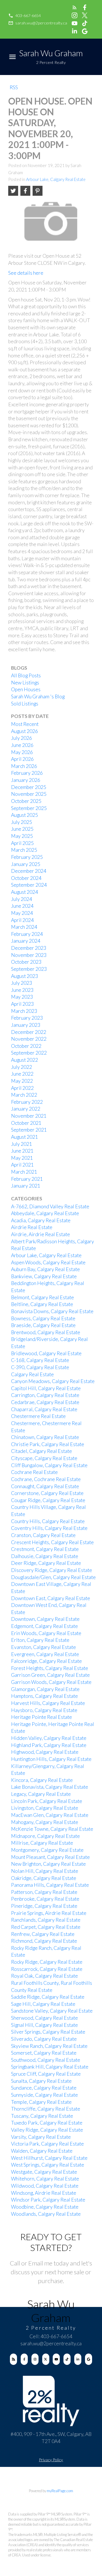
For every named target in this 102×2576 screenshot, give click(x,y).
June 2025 (22, 829)
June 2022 (22, 1074)
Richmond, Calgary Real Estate (44, 1941)
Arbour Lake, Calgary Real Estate (56, 179)
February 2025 (27, 857)
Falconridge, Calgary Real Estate (46, 1661)
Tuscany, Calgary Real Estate (42, 2116)
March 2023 (24, 1011)
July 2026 (22, 738)
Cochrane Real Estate (34, 1472)
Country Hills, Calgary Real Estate (48, 1521)
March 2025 (24, 850)
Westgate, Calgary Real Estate (44, 2172)
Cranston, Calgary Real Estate (43, 1535)
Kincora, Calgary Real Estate (42, 1780)
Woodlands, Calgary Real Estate (46, 2214)
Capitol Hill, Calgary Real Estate (46, 1388)
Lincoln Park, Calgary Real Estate (47, 1801)
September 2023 (29, 969)
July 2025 (22, 822)
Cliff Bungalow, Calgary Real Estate (49, 1465)
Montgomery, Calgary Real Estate (47, 1850)
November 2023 (29, 955)
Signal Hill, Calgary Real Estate (44, 2025)
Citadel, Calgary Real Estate (42, 1451)
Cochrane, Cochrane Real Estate (46, 1479)
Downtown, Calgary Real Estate (45, 1619)
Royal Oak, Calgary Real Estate (44, 1976)
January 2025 (26, 864)
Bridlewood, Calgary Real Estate (46, 1353)
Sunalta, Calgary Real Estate (41, 2081)
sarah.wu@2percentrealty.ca (41, 23)
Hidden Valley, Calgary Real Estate (49, 1738)
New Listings (25, 683)
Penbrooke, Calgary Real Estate (45, 1899)
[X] (46, 2359)
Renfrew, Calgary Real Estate (43, 1934)
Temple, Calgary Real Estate (41, 2102)
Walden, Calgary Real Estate (42, 2151)
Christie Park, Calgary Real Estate (48, 1444)
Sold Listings (25, 704)
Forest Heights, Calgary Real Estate (50, 1668)
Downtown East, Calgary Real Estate (51, 1598)
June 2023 (22, 990)
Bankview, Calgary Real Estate (44, 1276)
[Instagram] (35, 2359)
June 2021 (22, 1151)
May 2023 (22, 997)
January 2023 (26, 1025)
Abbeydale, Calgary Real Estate (45, 1213)
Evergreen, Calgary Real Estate (45, 1654)
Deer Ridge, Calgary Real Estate (46, 1563)
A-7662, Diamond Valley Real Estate (50, 1206)
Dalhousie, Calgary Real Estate (45, 1556)
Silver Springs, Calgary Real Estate (48, 2032)
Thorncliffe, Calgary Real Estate (46, 2109)
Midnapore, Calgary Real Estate (45, 1836)
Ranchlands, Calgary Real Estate (46, 1920)
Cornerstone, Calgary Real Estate (47, 1493)
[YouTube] (56, 2359)
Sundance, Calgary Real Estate (44, 2088)
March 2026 (24, 766)
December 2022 (29, 1032)
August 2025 (25, 815)
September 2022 (29, 1053)
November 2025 (29, 794)
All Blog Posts (26, 675)
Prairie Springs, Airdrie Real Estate (49, 1913)
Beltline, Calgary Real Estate (42, 1304)
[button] (25, 16)
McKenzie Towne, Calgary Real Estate (52, 1829)
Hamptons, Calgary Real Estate (44, 1696)
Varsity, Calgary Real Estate (41, 2137)
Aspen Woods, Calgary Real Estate (48, 1262)
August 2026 (25, 731)
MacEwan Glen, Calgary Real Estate (50, 1815)
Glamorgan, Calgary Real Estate (45, 1689)
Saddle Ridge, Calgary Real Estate (48, 1997)
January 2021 (26, 1186)
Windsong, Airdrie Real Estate (44, 2193)
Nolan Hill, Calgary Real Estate (45, 1871)
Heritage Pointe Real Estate (42, 1717)
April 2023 (22, 1004)
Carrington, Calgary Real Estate (45, 1395)
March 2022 (24, 1095)
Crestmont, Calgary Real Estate (45, 1549)
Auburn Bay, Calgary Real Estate (45, 1269)
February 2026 (27, 773)
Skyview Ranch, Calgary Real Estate (49, 2046)
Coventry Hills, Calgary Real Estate (49, 1528)
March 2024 (24, 927)
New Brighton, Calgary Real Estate (48, 1864)
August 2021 (25, 1137)
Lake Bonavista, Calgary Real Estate (50, 1787)
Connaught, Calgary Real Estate (45, 1486)
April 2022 (22, 1088)
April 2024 (22, 920)
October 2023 (26, 962)
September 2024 (29, 885)
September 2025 (29, 808)
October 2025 (26, 801)
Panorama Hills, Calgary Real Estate (50, 1885)
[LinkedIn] (78, 2359)
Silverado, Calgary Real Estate (44, 2039)
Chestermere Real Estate (38, 1416)
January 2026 (26, 780)
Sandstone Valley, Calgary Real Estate (52, 2011)
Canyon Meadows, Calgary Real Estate (53, 1381)
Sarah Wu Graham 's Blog (38, 696)
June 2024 (22, 906)
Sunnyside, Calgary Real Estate (44, 2095)
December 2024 (29, 871)
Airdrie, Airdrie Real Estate (41, 1234)
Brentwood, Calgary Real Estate (46, 1332)
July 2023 (22, 983)
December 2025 (29, 787)
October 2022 (26, 1046)
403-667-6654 (28, 15)
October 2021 (26, 1123)
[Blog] (13, 2359)
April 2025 (22, 843)
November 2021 (29, 1116)
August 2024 (25, 892)
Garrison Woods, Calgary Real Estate (51, 1682)
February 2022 (27, 1102)
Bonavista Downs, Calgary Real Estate (52, 1311)
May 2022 (22, 1081)
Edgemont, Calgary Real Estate (44, 1626)
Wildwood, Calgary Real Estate (45, 2186)
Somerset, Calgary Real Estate (44, 2053)
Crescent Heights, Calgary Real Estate (52, 1542)
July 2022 (22, 1067)
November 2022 (29, 1039)
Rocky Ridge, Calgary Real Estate (47, 1962)
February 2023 (27, 1018)
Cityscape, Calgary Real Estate (44, 1458)
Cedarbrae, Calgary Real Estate (45, 1402)
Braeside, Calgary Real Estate (43, 1325)
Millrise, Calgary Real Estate (42, 1843)
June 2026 (22, 745)
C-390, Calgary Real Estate (40, 1367)
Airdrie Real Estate (32, 1227)
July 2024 (22, 899)
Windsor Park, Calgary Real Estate (48, 2200)
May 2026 (22, 752)
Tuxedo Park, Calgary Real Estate (47, 2123)
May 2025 (22, 836)
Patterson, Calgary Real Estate (44, 1892)
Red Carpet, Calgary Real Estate (46, 1927)
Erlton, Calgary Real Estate (40, 1640)
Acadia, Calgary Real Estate (41, 1220)
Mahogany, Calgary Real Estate (45, 1822)
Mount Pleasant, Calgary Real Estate (50, 1857)
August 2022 (25, 1060)
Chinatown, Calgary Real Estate (45, 1437)
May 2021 (22, 1158)
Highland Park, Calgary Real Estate (49, 1745)
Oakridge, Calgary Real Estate (44, 1878)
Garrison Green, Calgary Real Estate (50, 1675)
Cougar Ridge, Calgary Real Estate (48, 1500)
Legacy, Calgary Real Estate (41, 1794)
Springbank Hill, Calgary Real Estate (50, 2067)
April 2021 (22, 1165)
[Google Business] (89, 2359)
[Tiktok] (67, 2359)
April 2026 (22, 759)
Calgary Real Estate (32, 1374)
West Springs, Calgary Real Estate (48, 2165)
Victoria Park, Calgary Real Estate (47, 2144)
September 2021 (29, 1130)
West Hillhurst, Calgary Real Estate (49, 2158)
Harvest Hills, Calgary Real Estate (48, 1703)
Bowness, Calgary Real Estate (43, 1318)
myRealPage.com (60, 2491)
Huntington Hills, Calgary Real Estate (51, 1759)
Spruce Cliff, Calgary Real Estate (46, 2074)
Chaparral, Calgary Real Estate (44, 1409)
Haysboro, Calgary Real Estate (44, 1710)
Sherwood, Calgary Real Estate (44, 2018)
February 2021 (27, 1179)
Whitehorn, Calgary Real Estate (45, 2179)
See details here (26, 273)
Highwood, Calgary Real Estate (45, 1752)
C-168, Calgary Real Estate (40, 1360)
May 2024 (22, 913)
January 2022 (26, 1109)
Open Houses (26, 689)
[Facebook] (24, 2359)
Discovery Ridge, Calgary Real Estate (52, 1570)
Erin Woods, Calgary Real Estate (46, 1633)
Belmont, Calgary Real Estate (42, 1297)
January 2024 (26, 941)
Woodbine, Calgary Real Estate (45, 2207)
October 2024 (26, 878)
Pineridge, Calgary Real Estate (44, 1906)
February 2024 (27, 934)
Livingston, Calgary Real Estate (45, 1808)
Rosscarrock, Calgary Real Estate (47, 1969)
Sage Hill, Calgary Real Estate (43, 2004)
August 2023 (25, 976)
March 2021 (24, 1172)
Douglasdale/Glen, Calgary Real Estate (53, 1577)
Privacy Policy (51, 2460)
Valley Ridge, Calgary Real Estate (47, 2130)
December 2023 (29, 948)
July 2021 (22, 1144)
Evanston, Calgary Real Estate (43, 1647)
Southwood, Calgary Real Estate (46, 2060)
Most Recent (25, 724)
